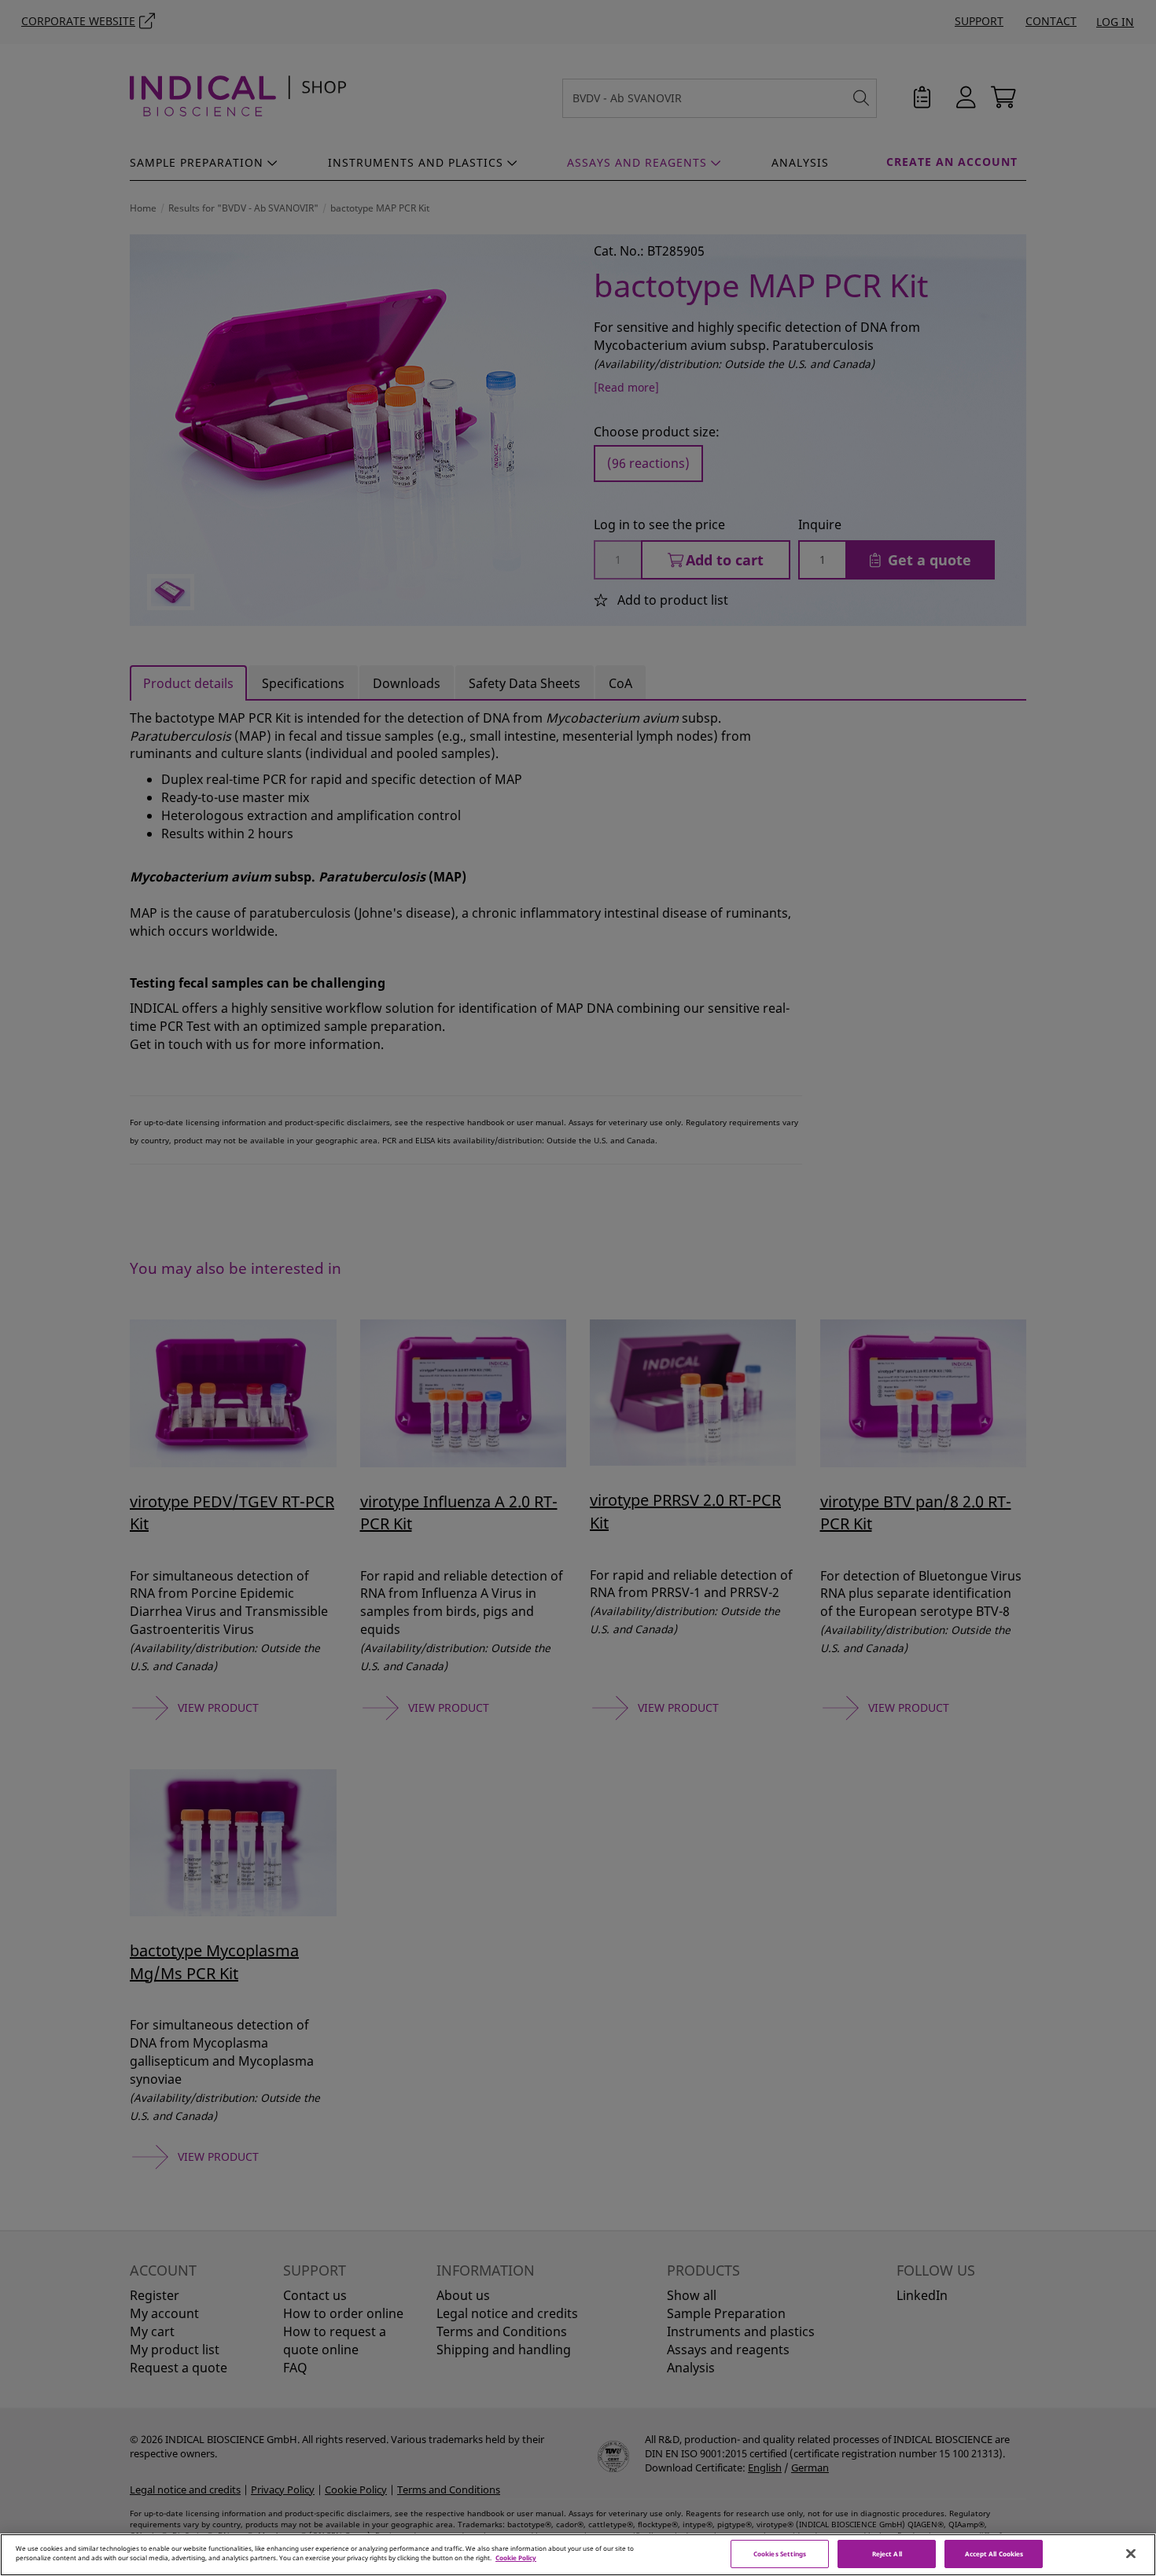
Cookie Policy (516, 2558)
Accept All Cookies (994, 2554)
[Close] (1131, 2554)
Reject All (887, 2554)
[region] (578, 2555)
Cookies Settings (780, 2554)
